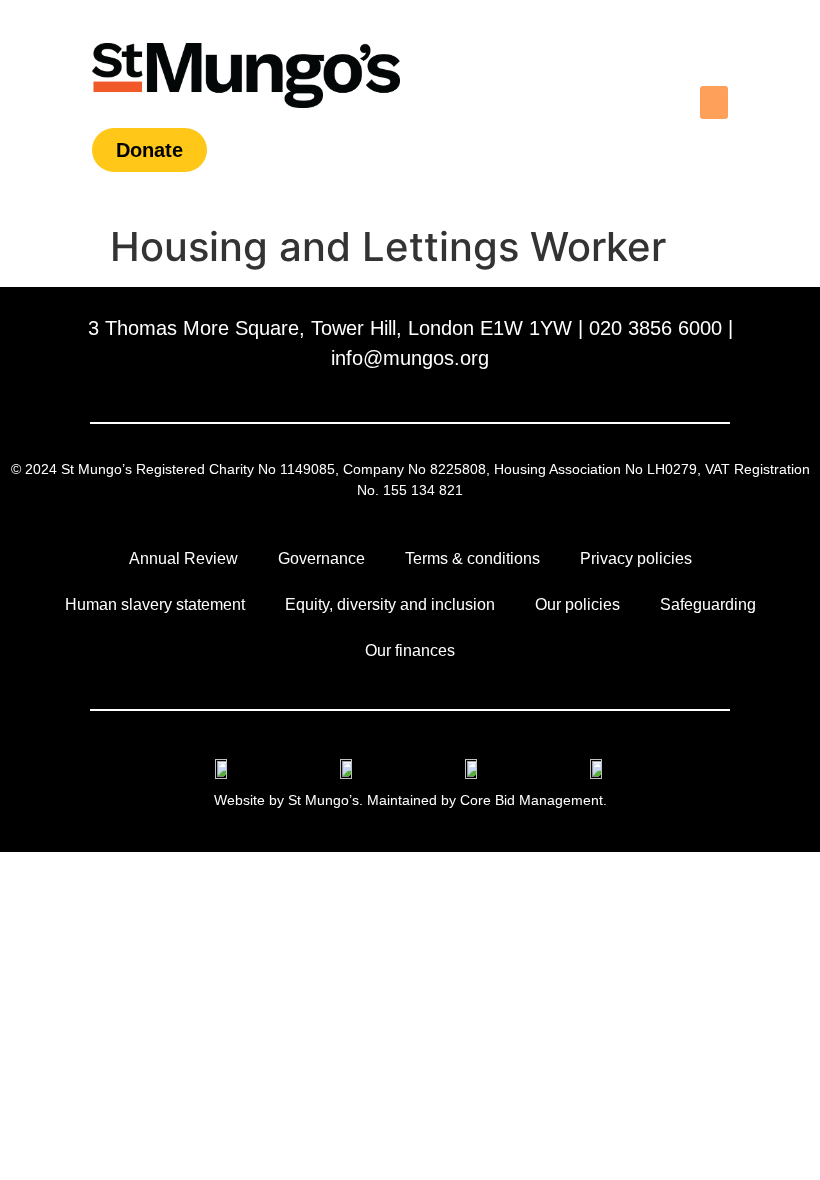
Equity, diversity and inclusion (390, 604)
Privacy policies (636, 558)
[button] (714, 102)
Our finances (410, 650)
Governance (321, 558)
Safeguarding (708, 604)
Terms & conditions (472, 558)
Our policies (577, 604)
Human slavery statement (155, 604)
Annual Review (183, 558)
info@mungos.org (410, 358)
